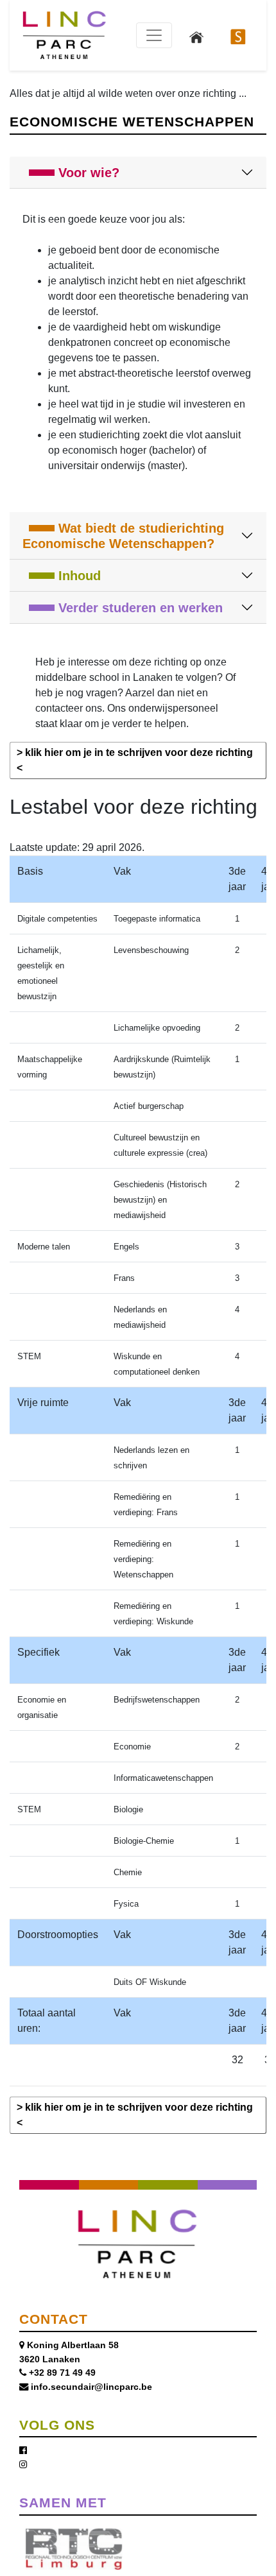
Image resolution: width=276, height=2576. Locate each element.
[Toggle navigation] (154, 35)
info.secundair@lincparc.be (91, 2387)
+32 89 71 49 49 (62, 2373)
